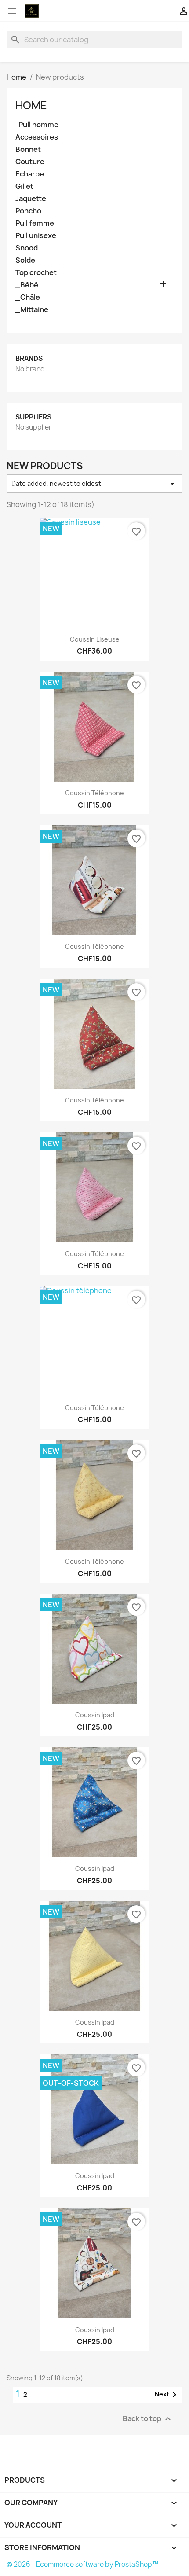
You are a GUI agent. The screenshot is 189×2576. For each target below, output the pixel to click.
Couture (30, 162)
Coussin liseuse (95, 639)
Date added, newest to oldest (94, 484)
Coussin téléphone (94, 793)
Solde (25, 260)
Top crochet (36, 273)
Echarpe (30, 174)
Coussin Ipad (95, 1715)
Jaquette (31, 199)
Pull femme (35, 223)
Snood (27, 248)
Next (167, 2395)
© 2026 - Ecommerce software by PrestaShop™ (82, 2564)
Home (31, 105)
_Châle (28, 297)
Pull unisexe (36, 236)
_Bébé (27, 285)
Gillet (24, 186)
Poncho (28, 211)
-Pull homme (37, 125)
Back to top (148, 2419)
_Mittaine (32, 310)
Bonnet (28, 149)
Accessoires (37, 137)
